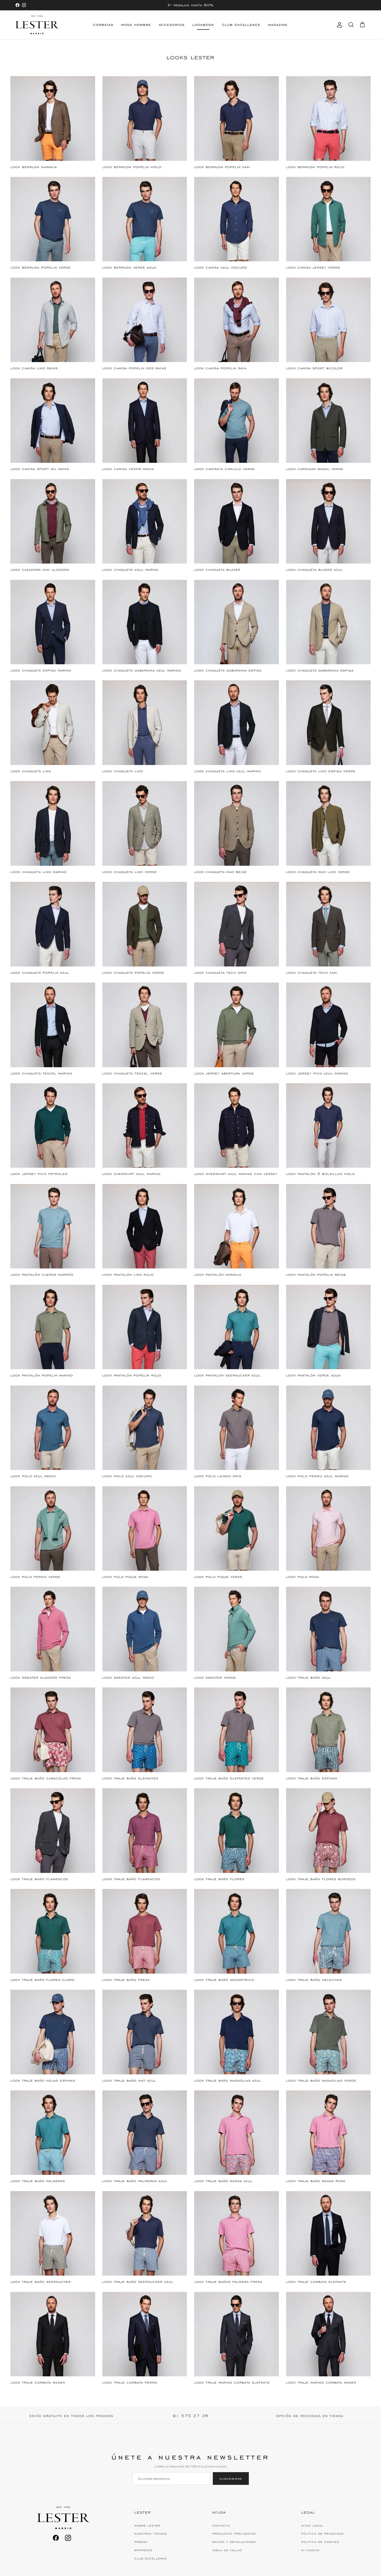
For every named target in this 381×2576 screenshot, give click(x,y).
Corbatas (103, 25)
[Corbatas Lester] (37, 25)
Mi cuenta (310, 2550)
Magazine (278, 25)
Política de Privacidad (322, 2534)
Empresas (143, 2550)
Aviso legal (312, 2526)
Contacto (221, 2526)
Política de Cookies (320, 2542)
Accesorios (172, 25)
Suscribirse (231, 2478)
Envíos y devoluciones (234, 2542)
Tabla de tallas (227, 2550)
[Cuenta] (338, 25)
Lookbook (203, 25)
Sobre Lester (147, 2526)
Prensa (141, 2542)
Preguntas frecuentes (234, 2534)
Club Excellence (241, 25)
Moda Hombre (136, 25)
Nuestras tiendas (151, 2534)
